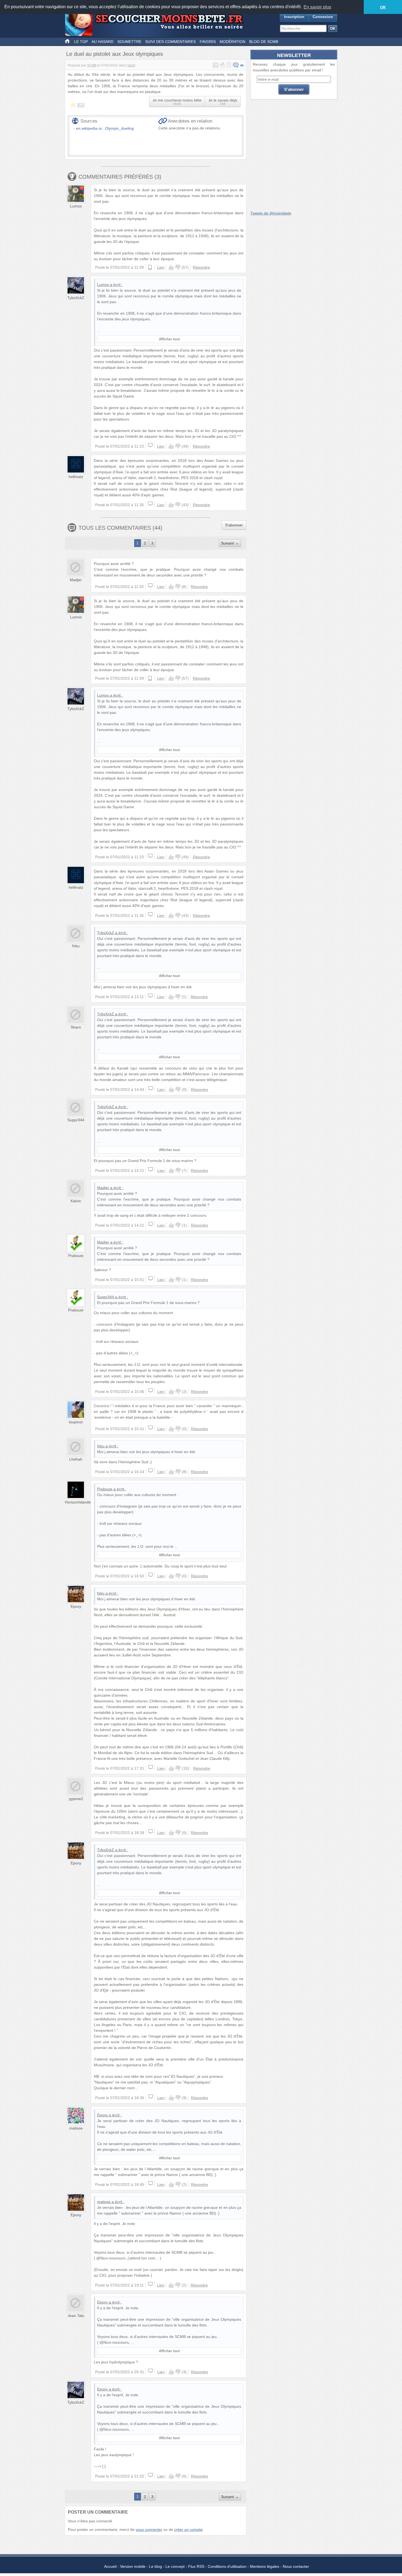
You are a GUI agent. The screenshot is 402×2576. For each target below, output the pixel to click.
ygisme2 (76, 1799)
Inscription (294, 17)
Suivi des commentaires (171, 42)
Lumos (76, 206)
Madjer (76, 580)
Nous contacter (296, 2566)
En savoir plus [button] (317, 7)
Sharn (76, 1027)
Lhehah (76, 1459)
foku (76, 946)
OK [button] (383, 7)
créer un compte (188, 2529)
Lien (161, 267)
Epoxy (76, 1606)
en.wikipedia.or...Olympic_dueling (105, 128)
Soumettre (129, 42)
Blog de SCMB (264, 42)
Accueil (110, 2566)
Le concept (175, 2566)
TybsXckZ (76, 298)
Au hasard (103, 42)
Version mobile (133, 2566)
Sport (131, 65)
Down (178, 267)
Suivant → (230, 543)
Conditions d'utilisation (227, 2566)
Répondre (201, 267)
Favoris (208, 42)
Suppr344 (76, 1120)
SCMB (92, 65)
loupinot (76, 1422)
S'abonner (234, 525)
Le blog (155, 2566)
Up (171, 267)
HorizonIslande (78, 1502)
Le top (81, 42)
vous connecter (149, 2529)
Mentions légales (265, 2566)
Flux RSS (196, 2566)
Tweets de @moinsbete (271, 213)
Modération (232, 42)
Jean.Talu (76, 2316)
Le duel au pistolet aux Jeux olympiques (115, 54)
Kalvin (76, 1201)
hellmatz (76, 477)
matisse (76, 2128)
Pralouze (76, 1256)
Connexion (323, 17)
